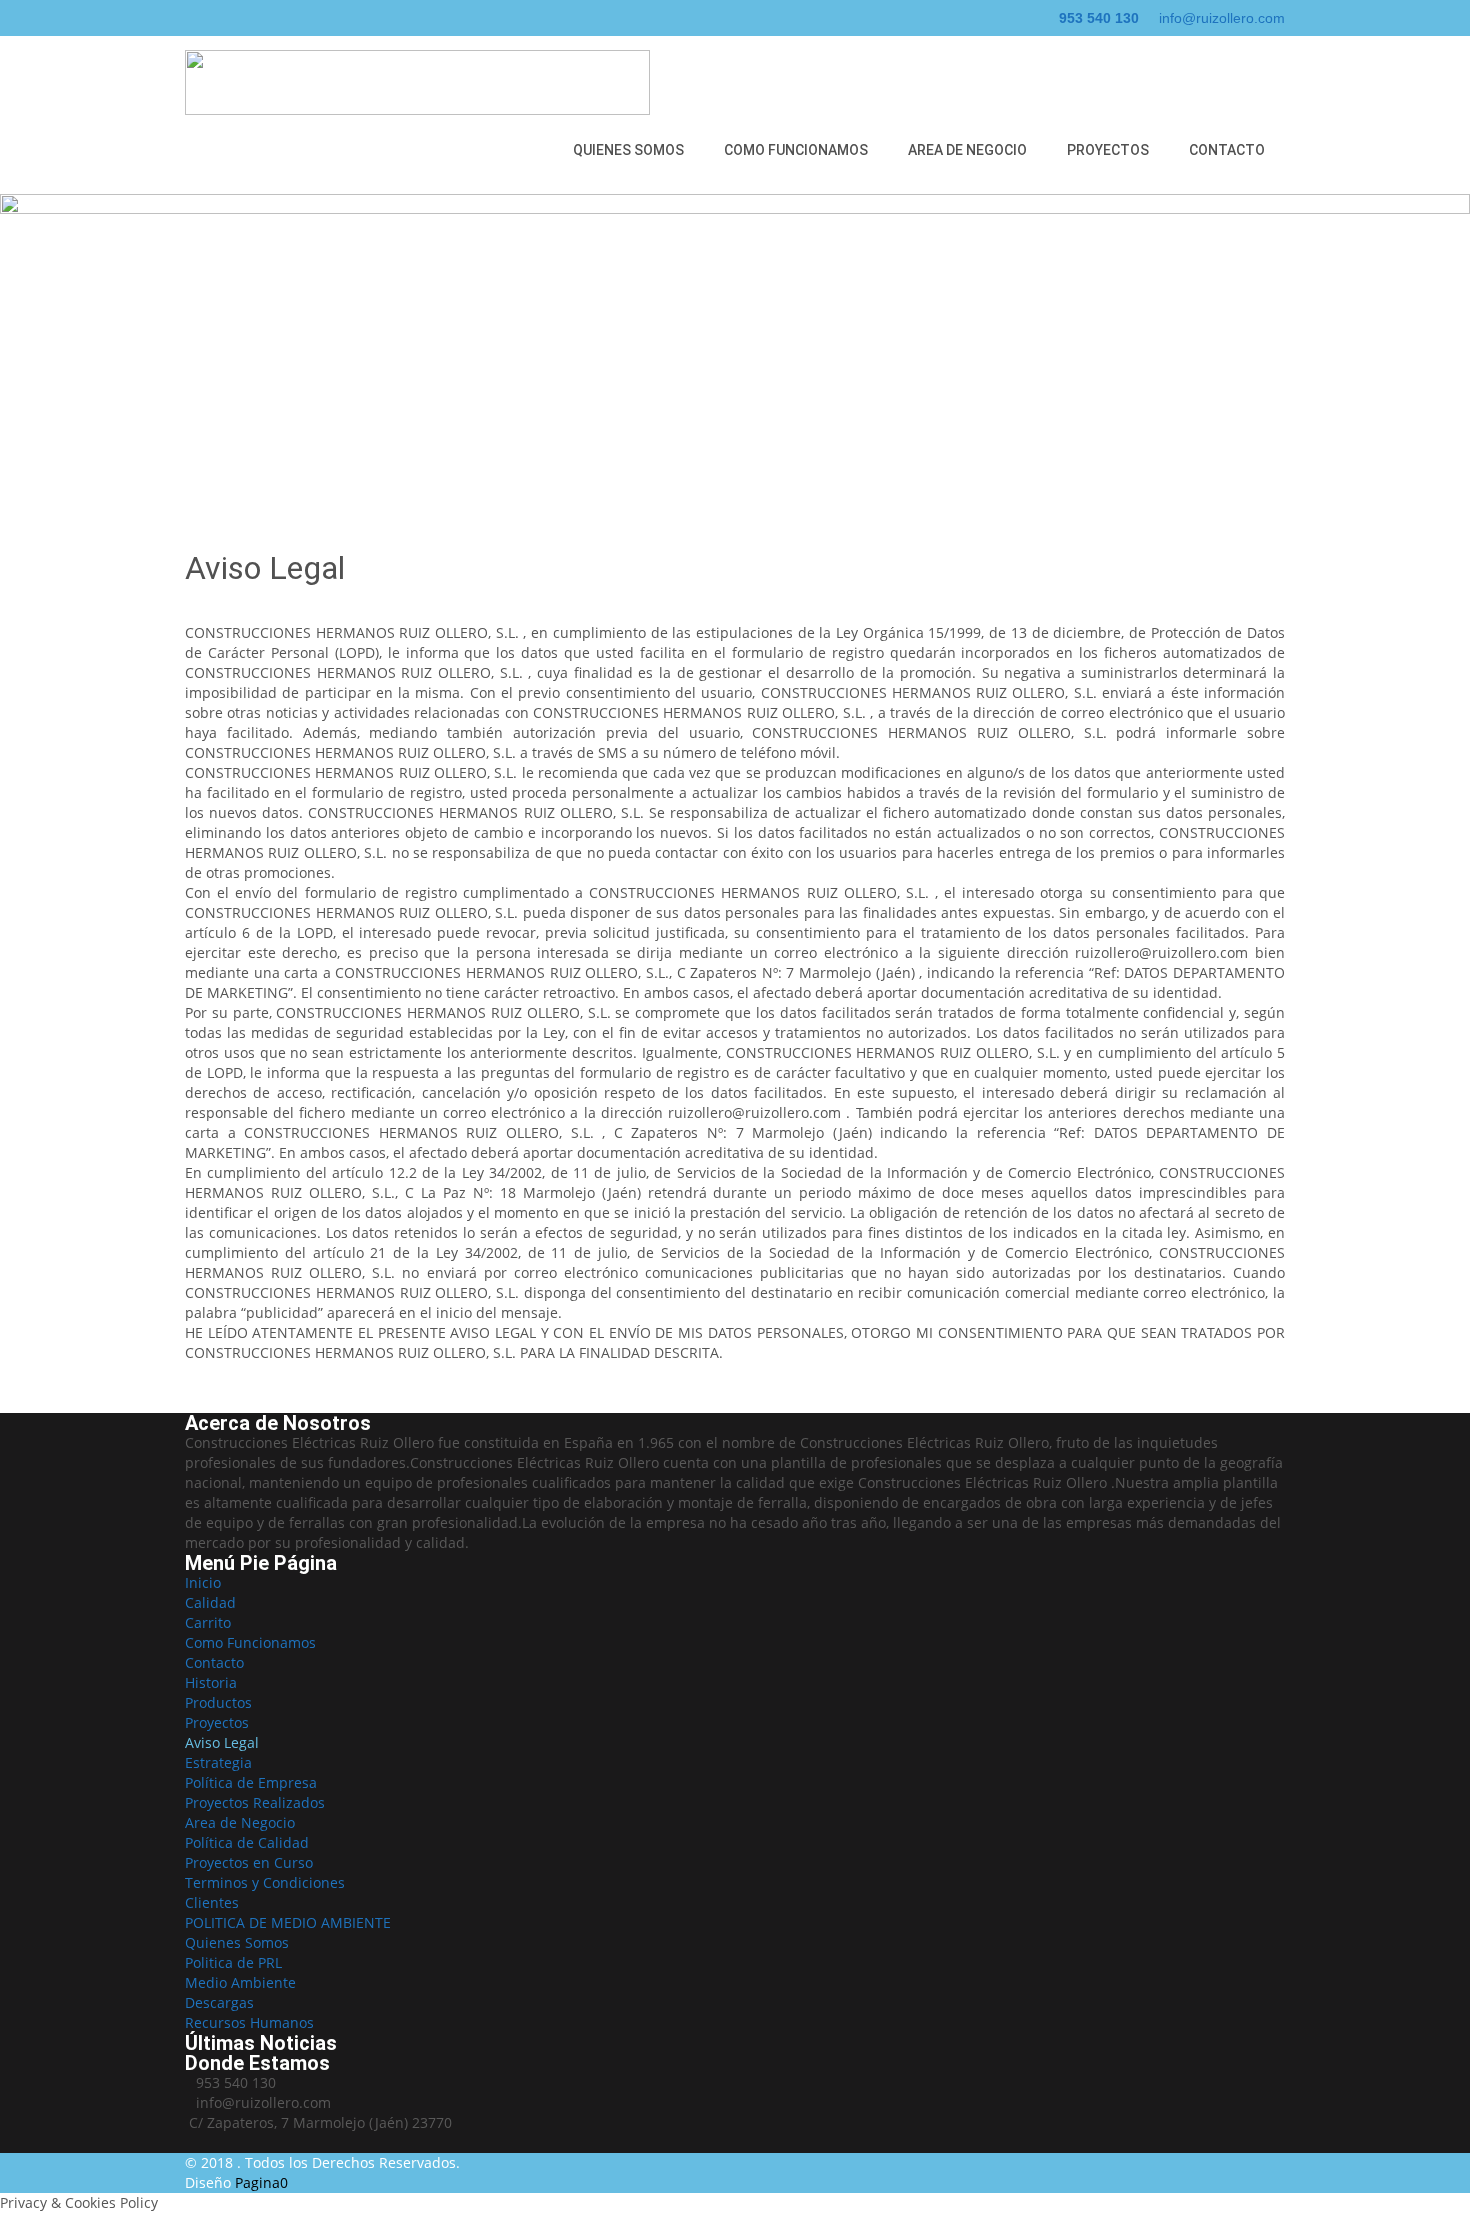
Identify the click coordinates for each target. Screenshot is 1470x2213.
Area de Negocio (967, 150)
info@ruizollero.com (1222, 18)
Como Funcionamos (796, 150)
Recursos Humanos (249, 2022)
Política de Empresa (251, 1782)
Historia (211, 1682)
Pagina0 (261, 2182)
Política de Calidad (247, 1842)
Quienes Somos (628, 150)
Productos (218, 1702)
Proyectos (1108, 150)
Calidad (210, 1602)
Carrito (208, 1622)
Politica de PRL (233, 1962)
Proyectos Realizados (255, 1802)
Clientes (212, 1902)
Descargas (219, 2002)
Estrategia (218, 1762)
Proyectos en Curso (249, 1862)
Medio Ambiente (240, 1982)
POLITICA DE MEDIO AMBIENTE (288, 1922)
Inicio (203, 1582)
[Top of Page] (1413, 2160)
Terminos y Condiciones (265, 1882)
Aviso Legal (222, 1742)
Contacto (1227, 150)
